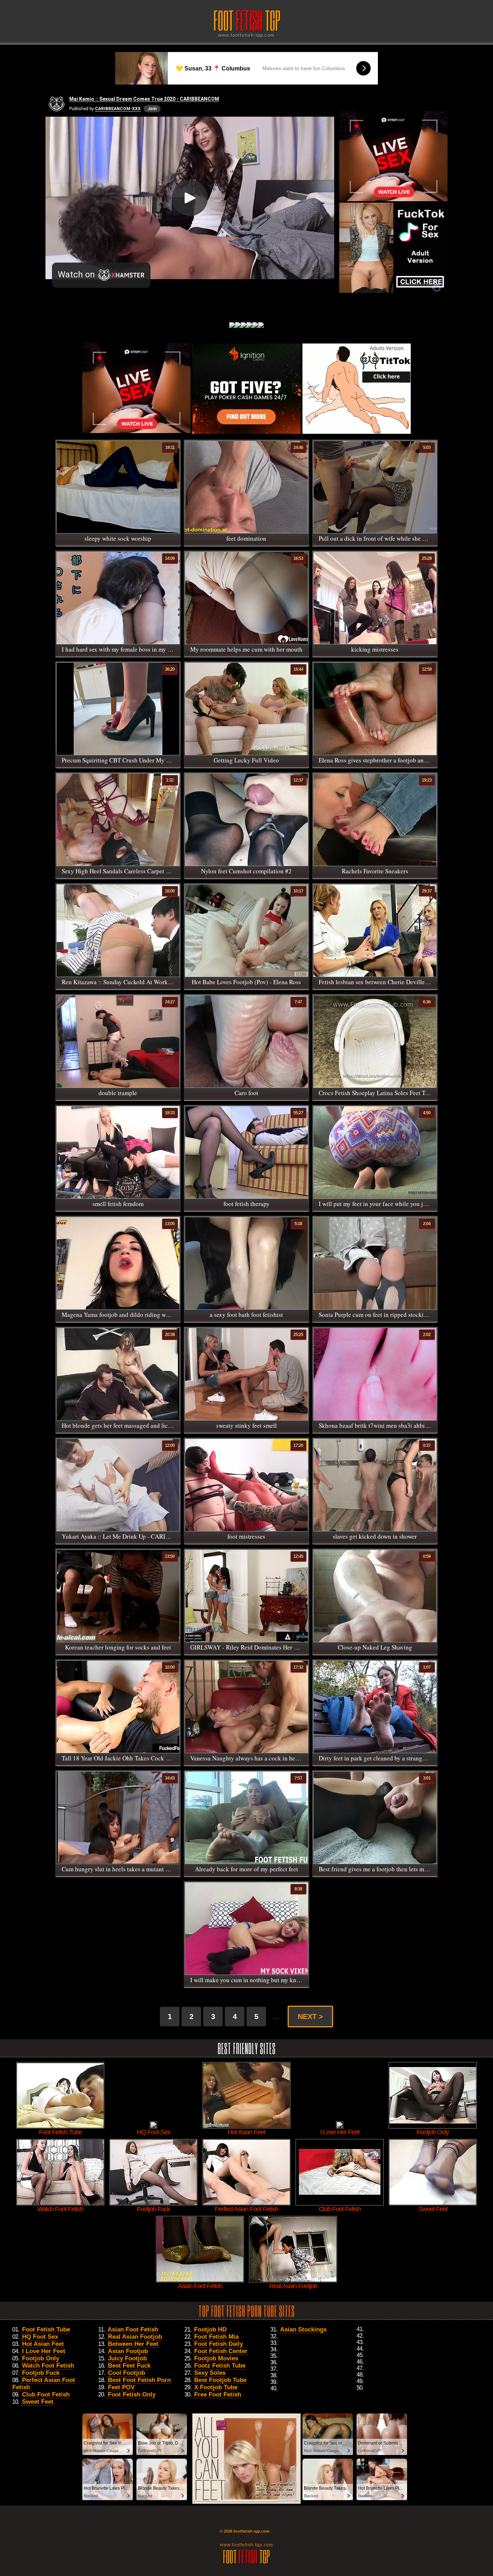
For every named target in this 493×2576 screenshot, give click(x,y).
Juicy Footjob (127, 2358)
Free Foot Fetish (218, 2395)
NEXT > (310, 2017)
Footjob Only (41, 2358)
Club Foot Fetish (46, 2395)
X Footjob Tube (216, 2387)
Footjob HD (210, 2329)
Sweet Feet (38, 2402)
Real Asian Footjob (135, 2337)
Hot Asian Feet (43, 2344)
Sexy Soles (210, 2373)
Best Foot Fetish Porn (139, 2380)
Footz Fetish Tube (220, 2366)
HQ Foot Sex (40, 2337)
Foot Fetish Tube (46, 2329)
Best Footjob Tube (220, 2380)
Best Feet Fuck (129, 2366)
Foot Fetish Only (132, 2395)
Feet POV (121, 2387)
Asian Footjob (128, 2351)
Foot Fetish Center (221, 2351)
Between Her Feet (133, 2344)
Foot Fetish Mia (216, 2337)
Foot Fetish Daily (219, 2344)
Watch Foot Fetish (48, 2366)
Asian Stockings (303, 2329)
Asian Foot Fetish (133, 2329)
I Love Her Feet (44, 2351)
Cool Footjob (126, 2373)
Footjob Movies (216, 2358)
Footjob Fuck (41, 2373)
